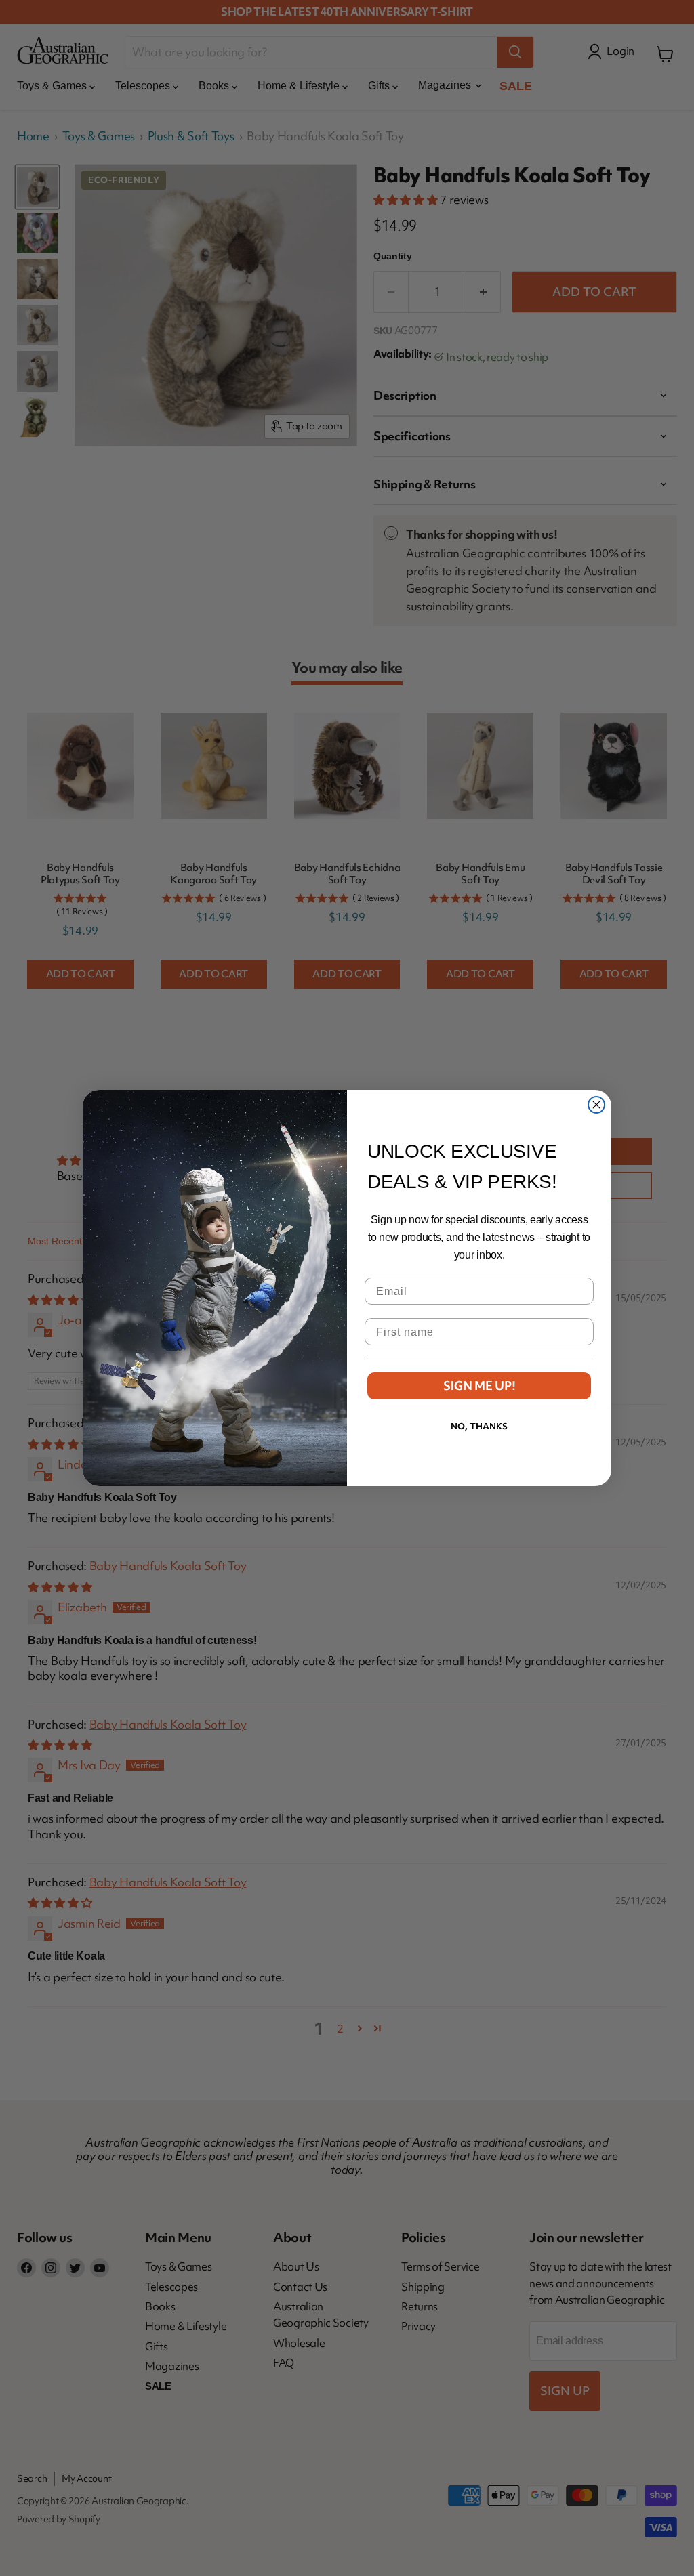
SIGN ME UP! (479, 1386)
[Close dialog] (596, 1105)
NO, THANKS (479, 1426)
